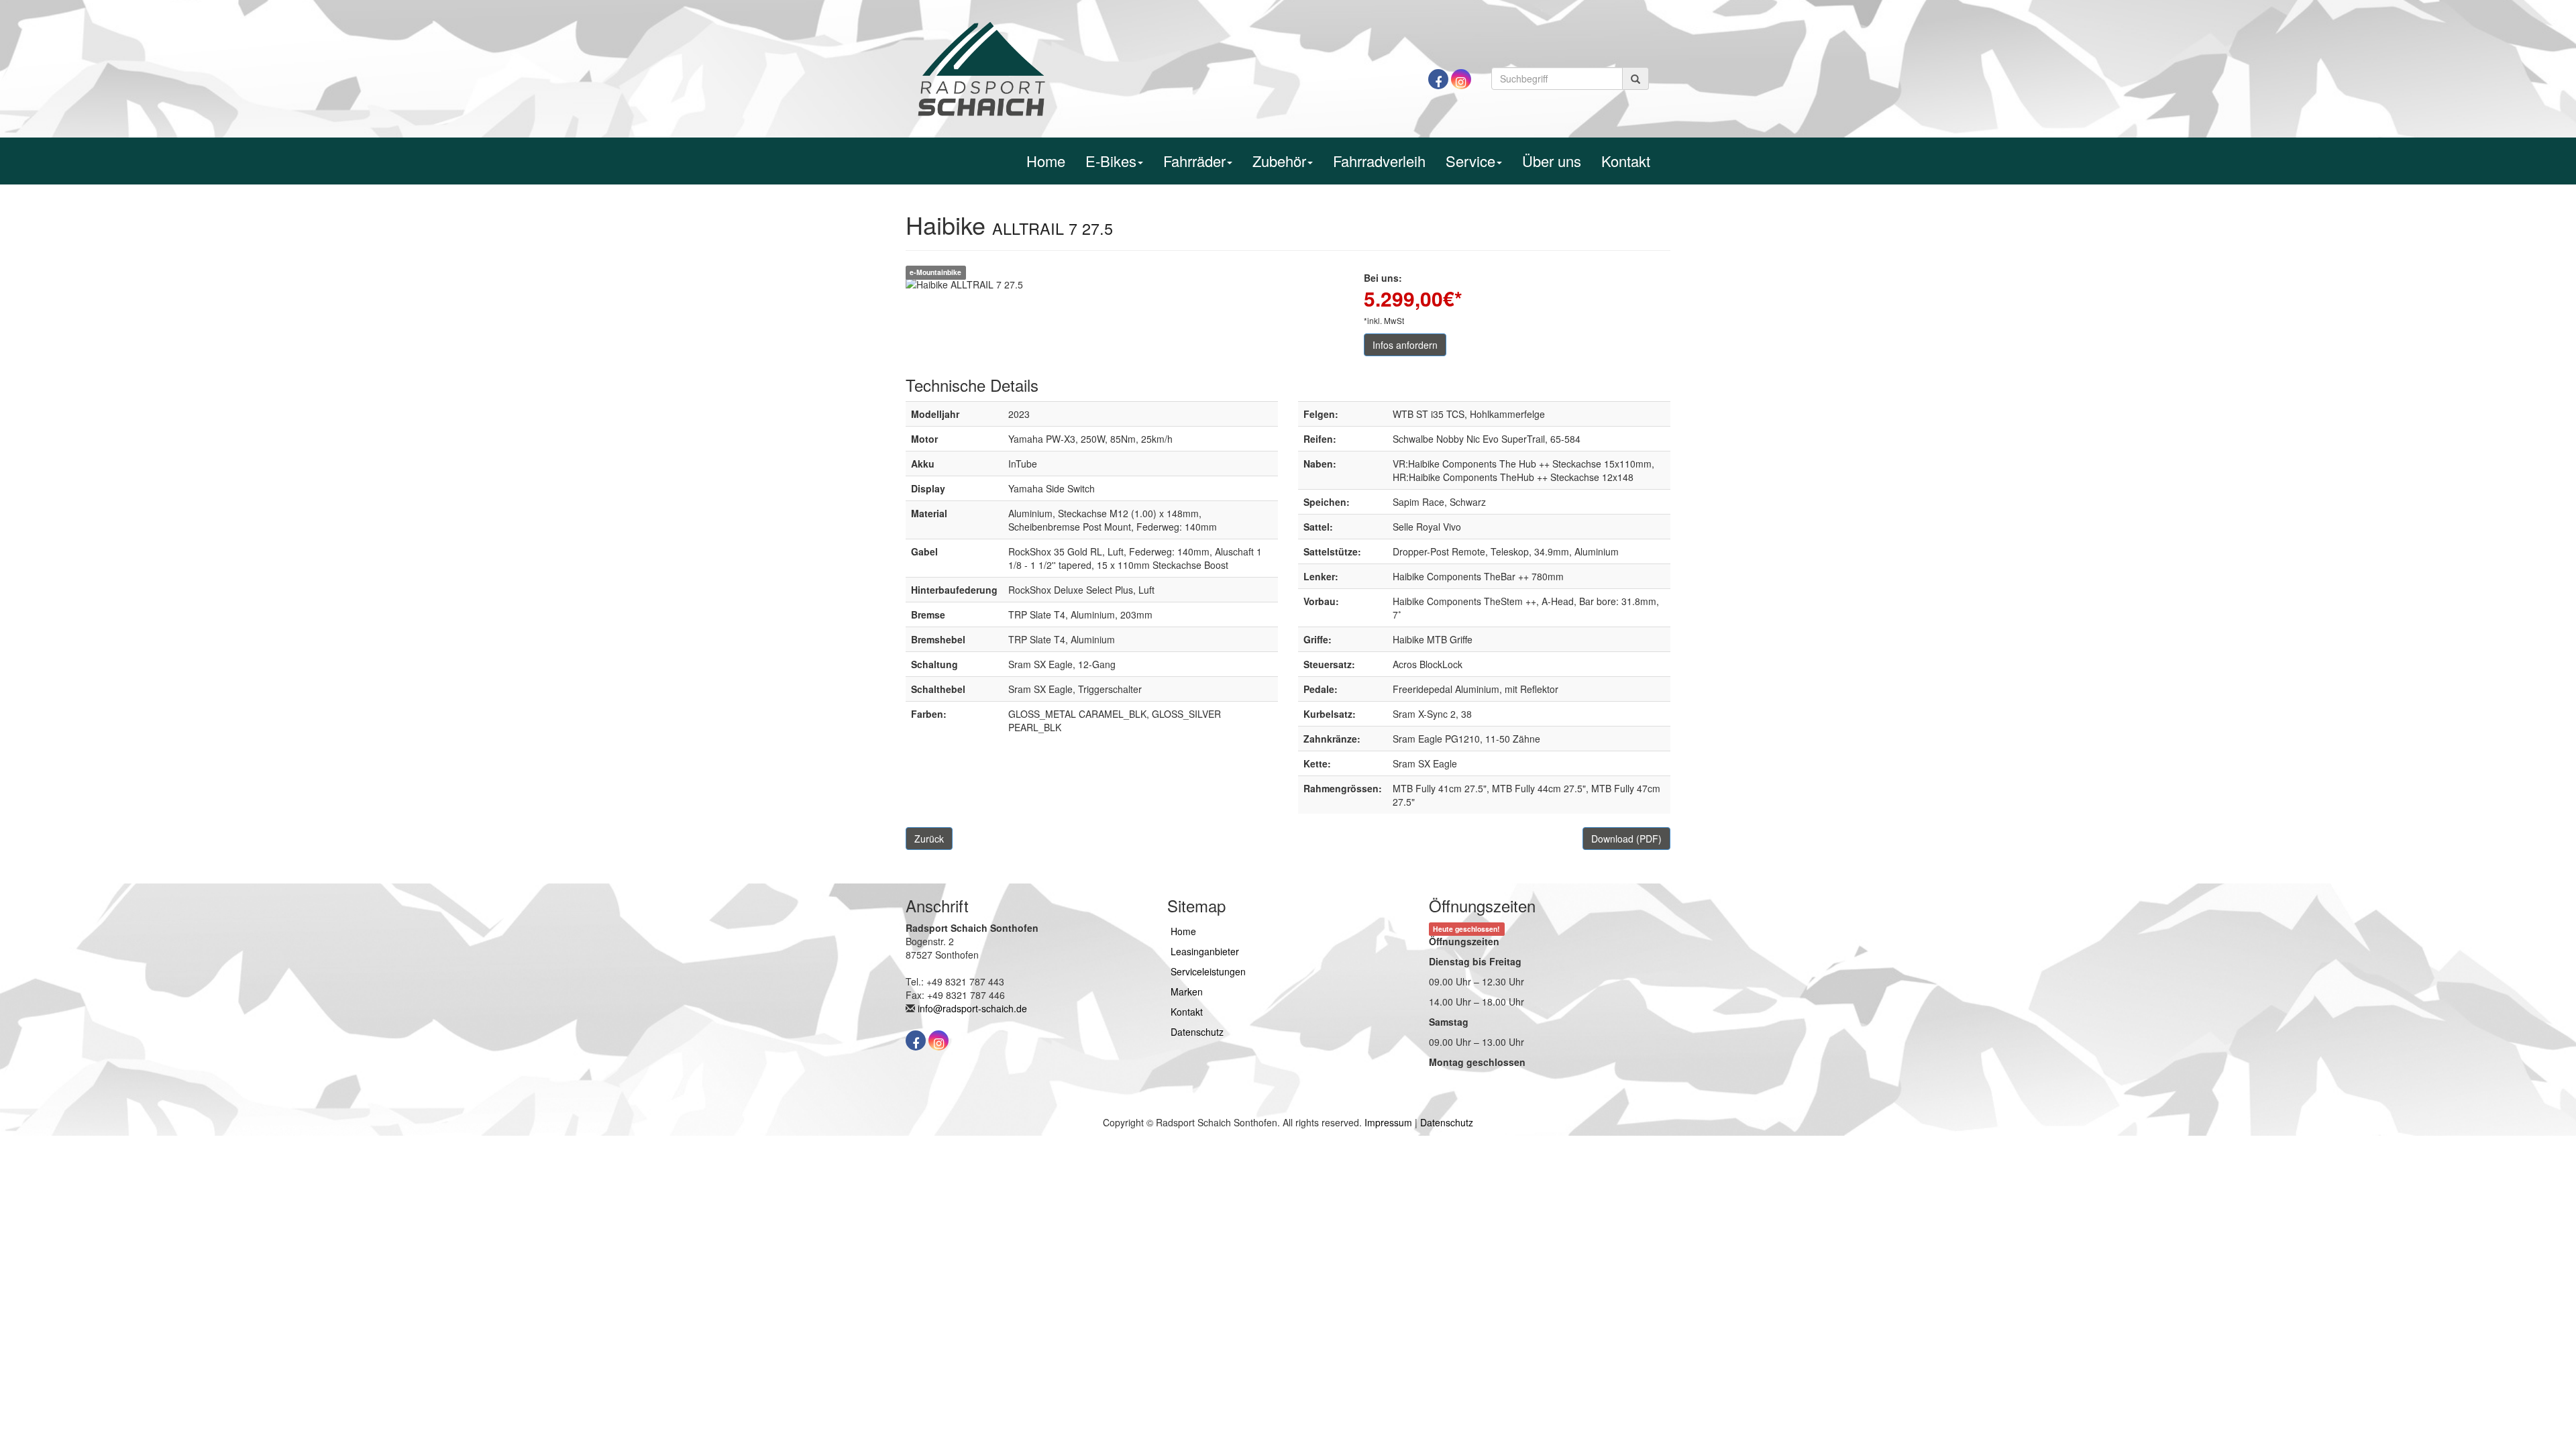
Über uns (1552, 161)
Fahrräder (1194, 161)
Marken (1187, 991)
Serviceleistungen (1208, 971)
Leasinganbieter (1205, 951)
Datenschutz (1197, 1032)
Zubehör (1279, 161)
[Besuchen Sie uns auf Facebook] (1438, 79)
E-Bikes (1111, 161)
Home (1046, 161)
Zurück (929, 839)
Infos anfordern (1405, 345)
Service (1470, 161)
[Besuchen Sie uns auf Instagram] (1461, 79)
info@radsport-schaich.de (972, 1008)
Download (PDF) (1626, 839)
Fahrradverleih (1379, 161)
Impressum (1388, 1122)
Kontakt (1626, 161)
